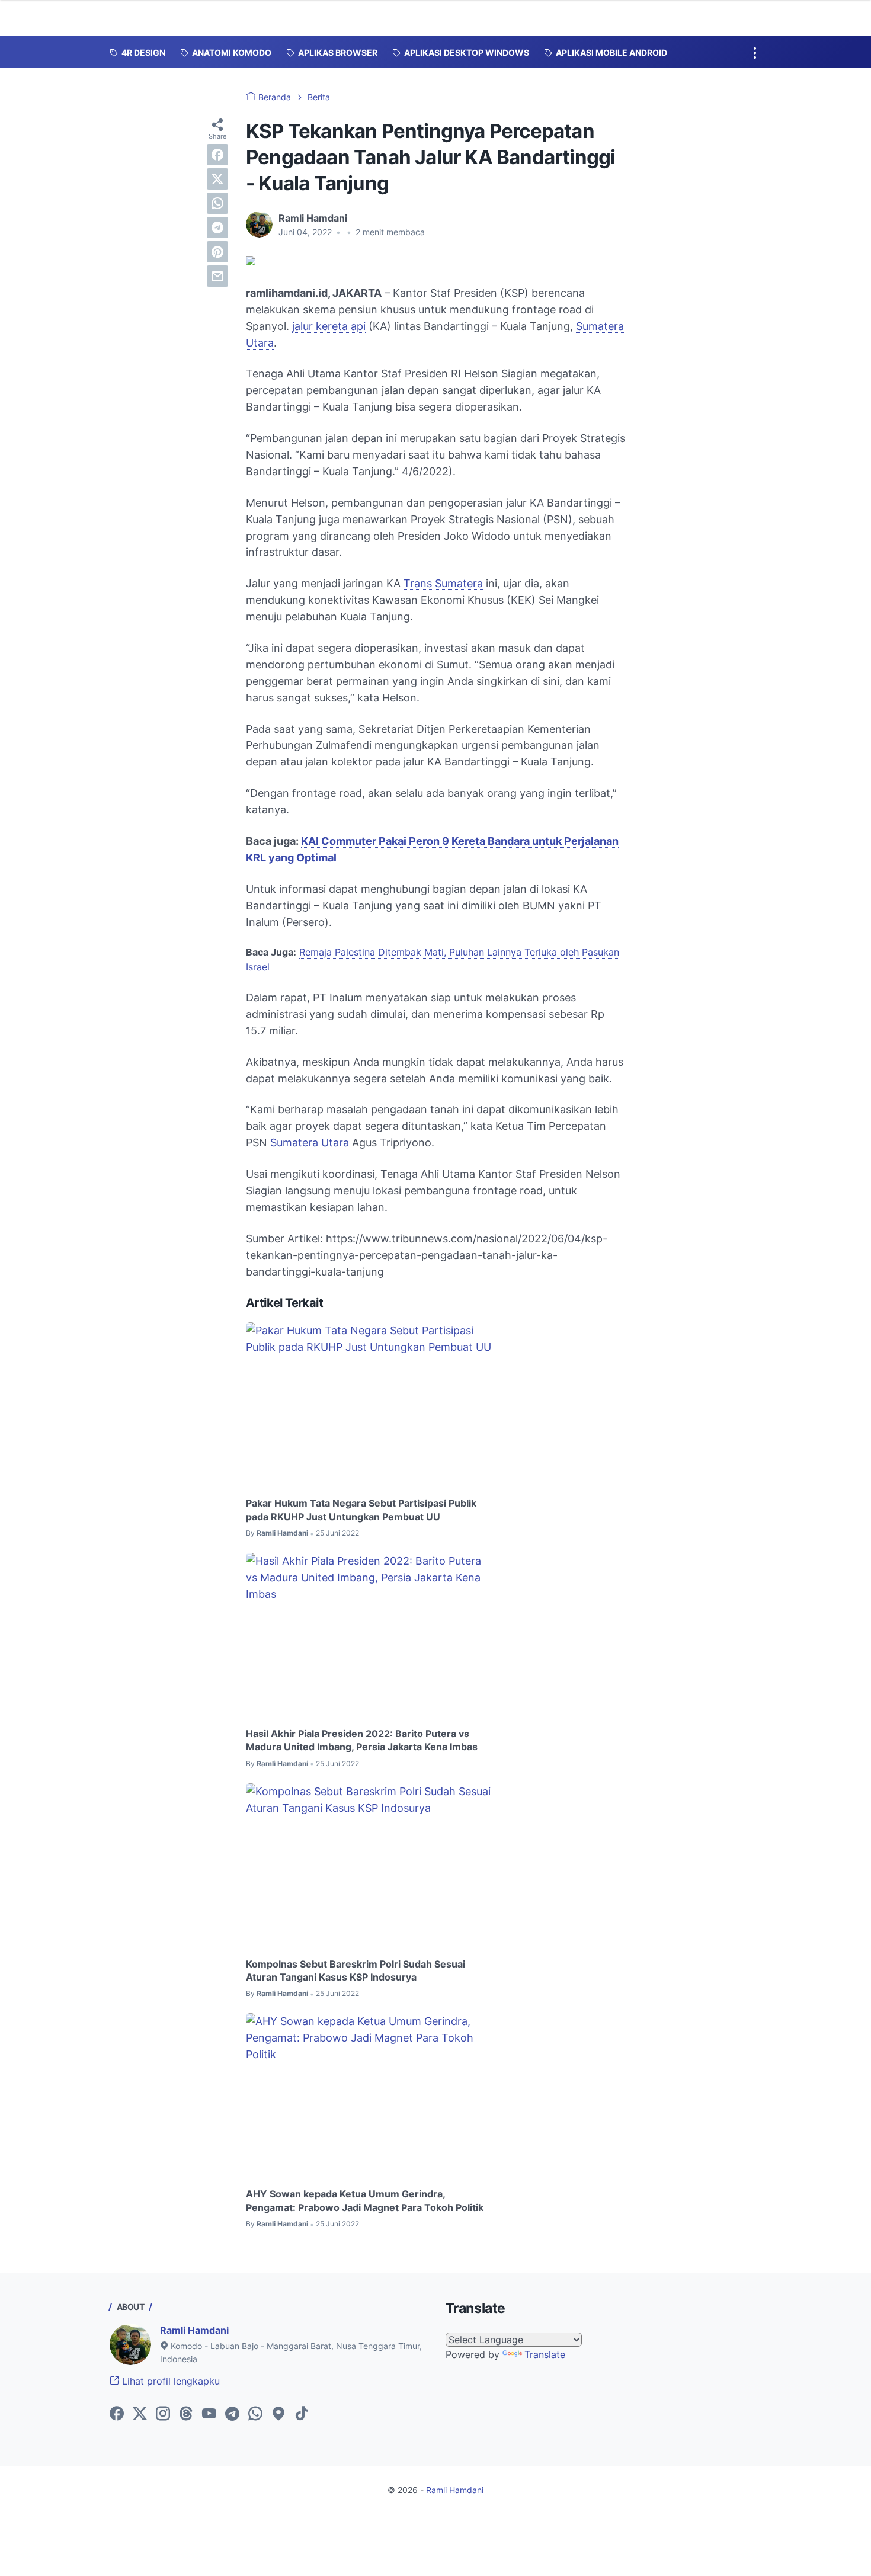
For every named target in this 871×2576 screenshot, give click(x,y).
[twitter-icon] (140, 2414)
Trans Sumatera (443, 583)
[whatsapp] (217, 203)
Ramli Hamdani (194, 2330)
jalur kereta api (329, 326)
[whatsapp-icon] (255, 2414)
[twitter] (217, 179)
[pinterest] (217, 252)
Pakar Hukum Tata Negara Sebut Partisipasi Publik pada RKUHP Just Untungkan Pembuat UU (361, 1510)
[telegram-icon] (232, 2414)
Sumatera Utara (310, 1143)
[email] (217, 276)
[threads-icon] (186, 2414)
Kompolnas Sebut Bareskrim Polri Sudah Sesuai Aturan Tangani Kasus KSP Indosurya (356, 1971)
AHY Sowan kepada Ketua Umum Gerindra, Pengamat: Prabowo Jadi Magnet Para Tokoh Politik (365, 2200)
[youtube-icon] (209, 2414)
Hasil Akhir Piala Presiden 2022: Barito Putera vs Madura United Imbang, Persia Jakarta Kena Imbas (362, 1740)
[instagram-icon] (163, 2414)
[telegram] (217, 228)
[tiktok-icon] (302, 2414)
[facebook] (217, 155)
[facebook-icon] (117, 2414)
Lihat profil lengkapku (169, 2381)
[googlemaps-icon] (278, 2414)
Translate (545, 2354)
